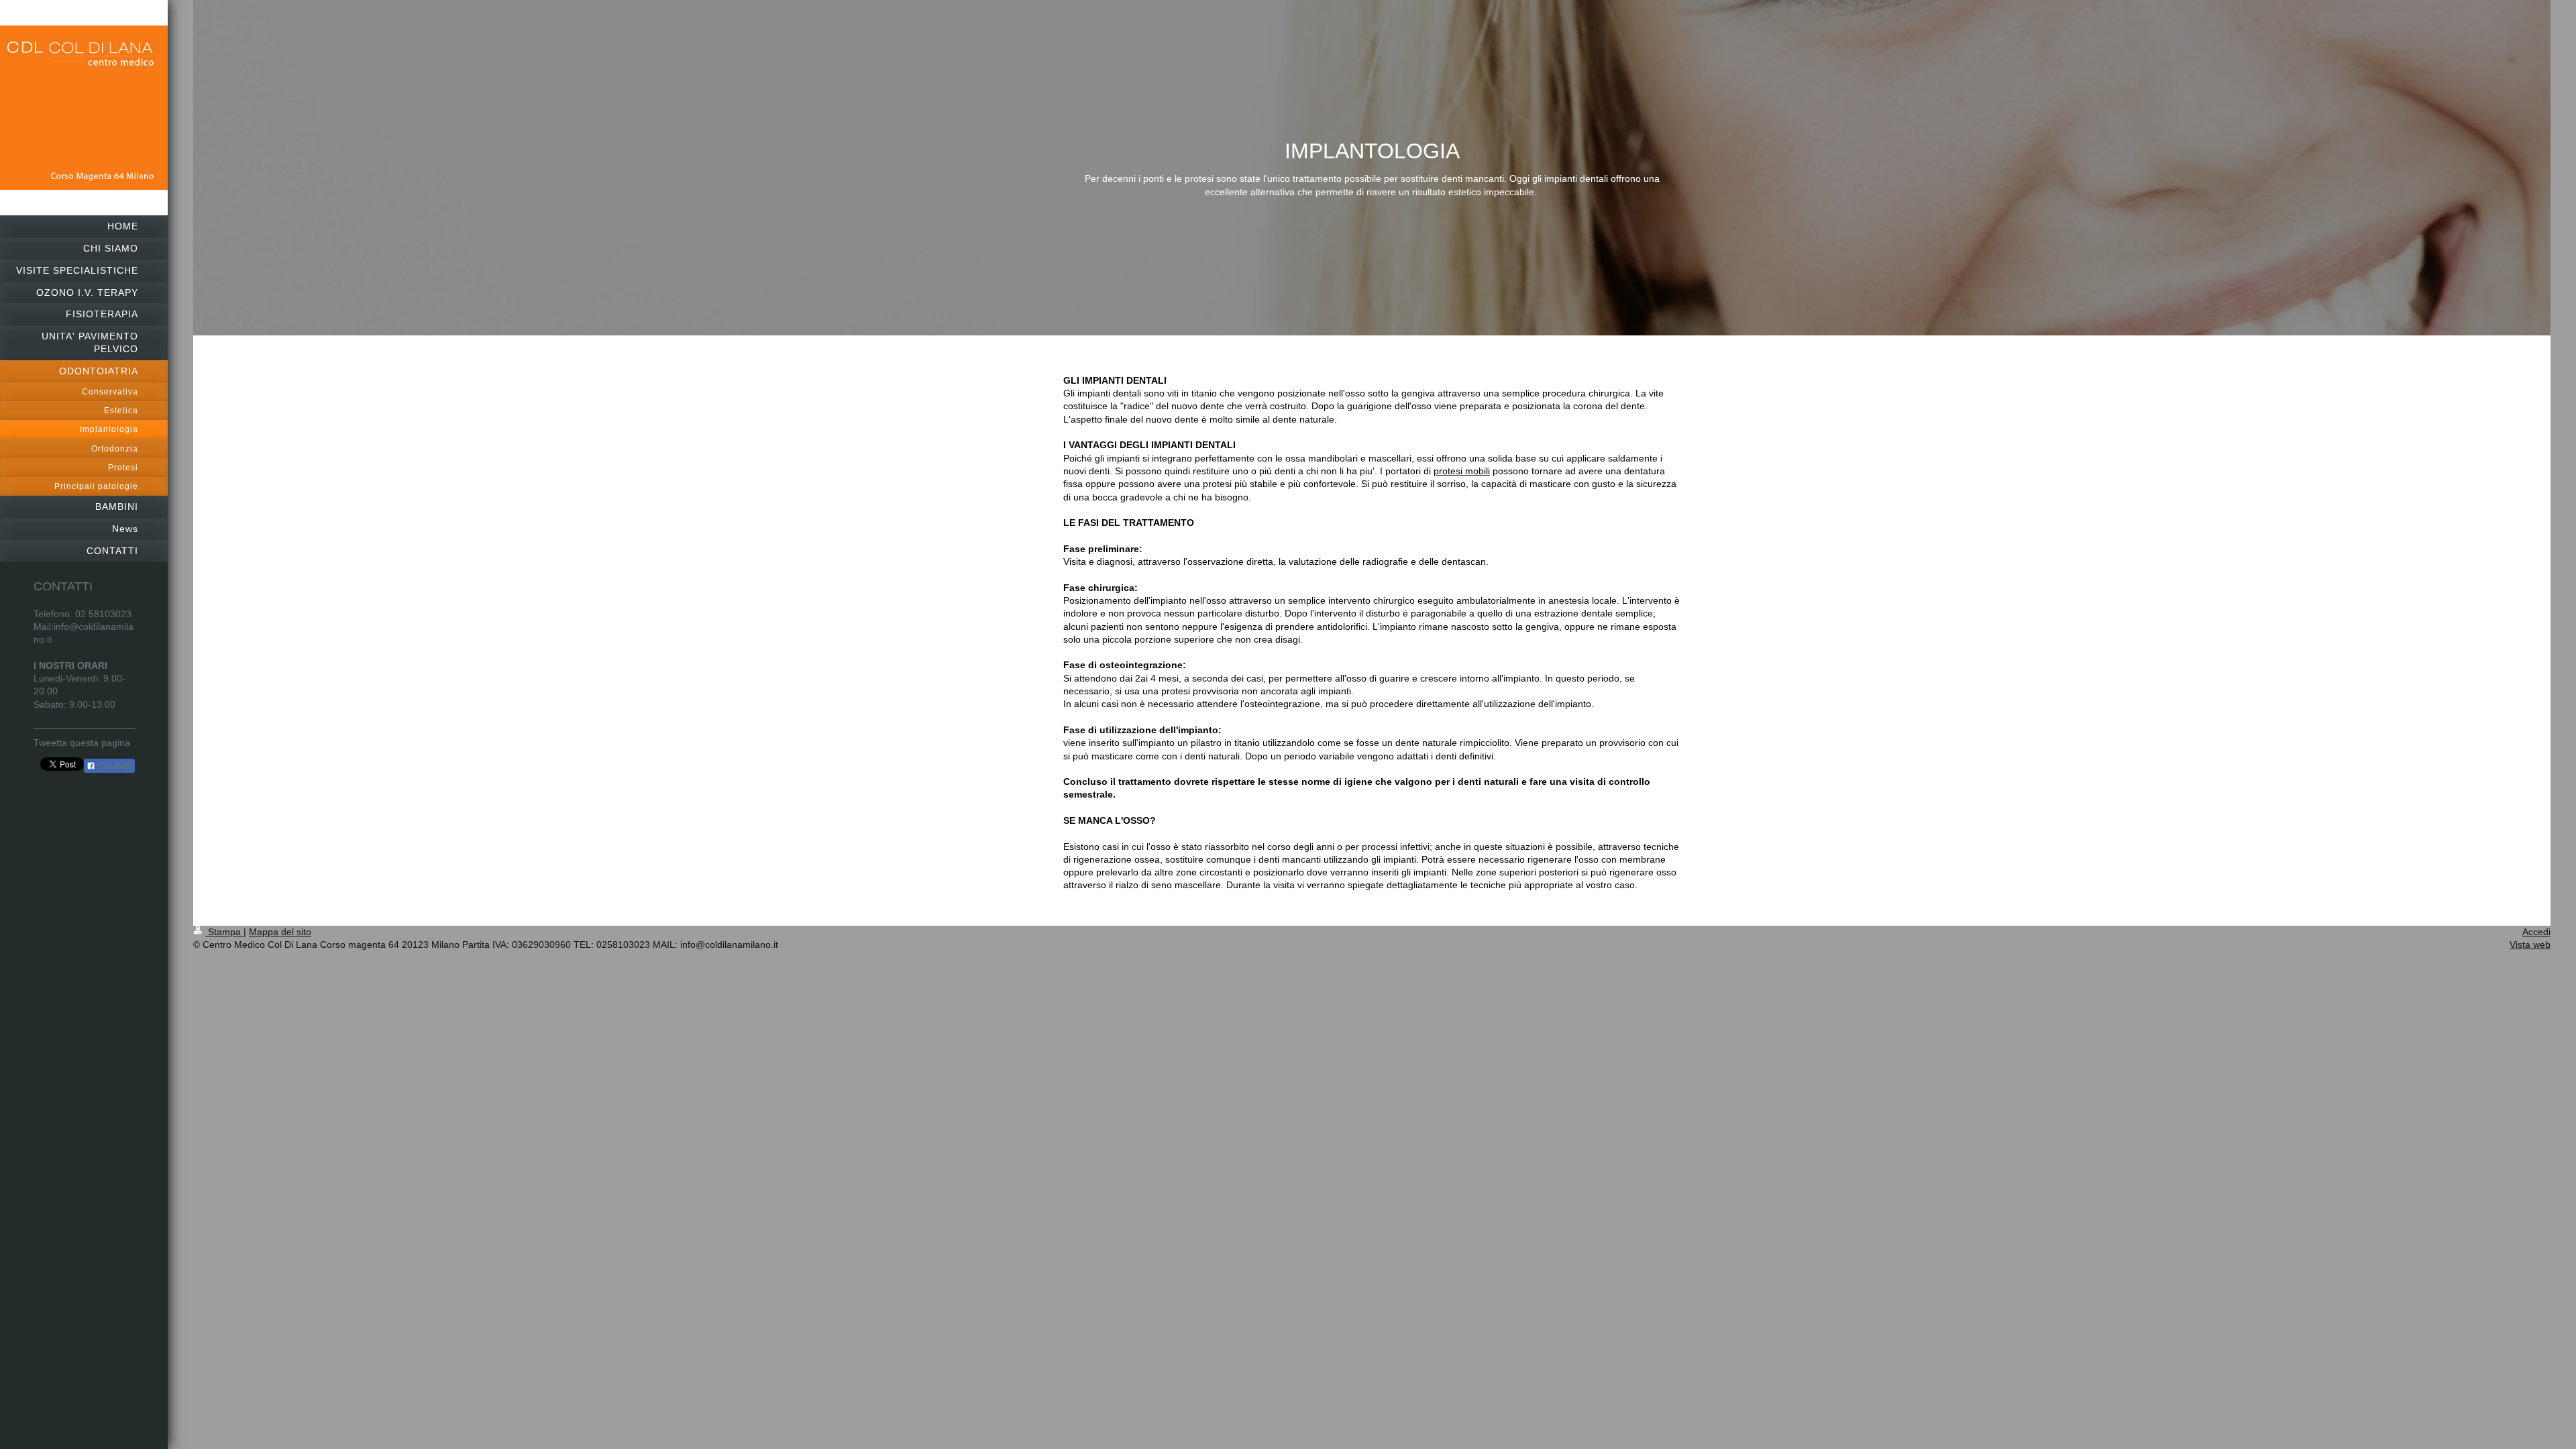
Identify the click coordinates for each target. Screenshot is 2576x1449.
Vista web (2530, 945)
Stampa (224, 932)
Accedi (2536, 932)
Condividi (114, 766)
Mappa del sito (280, 932)
